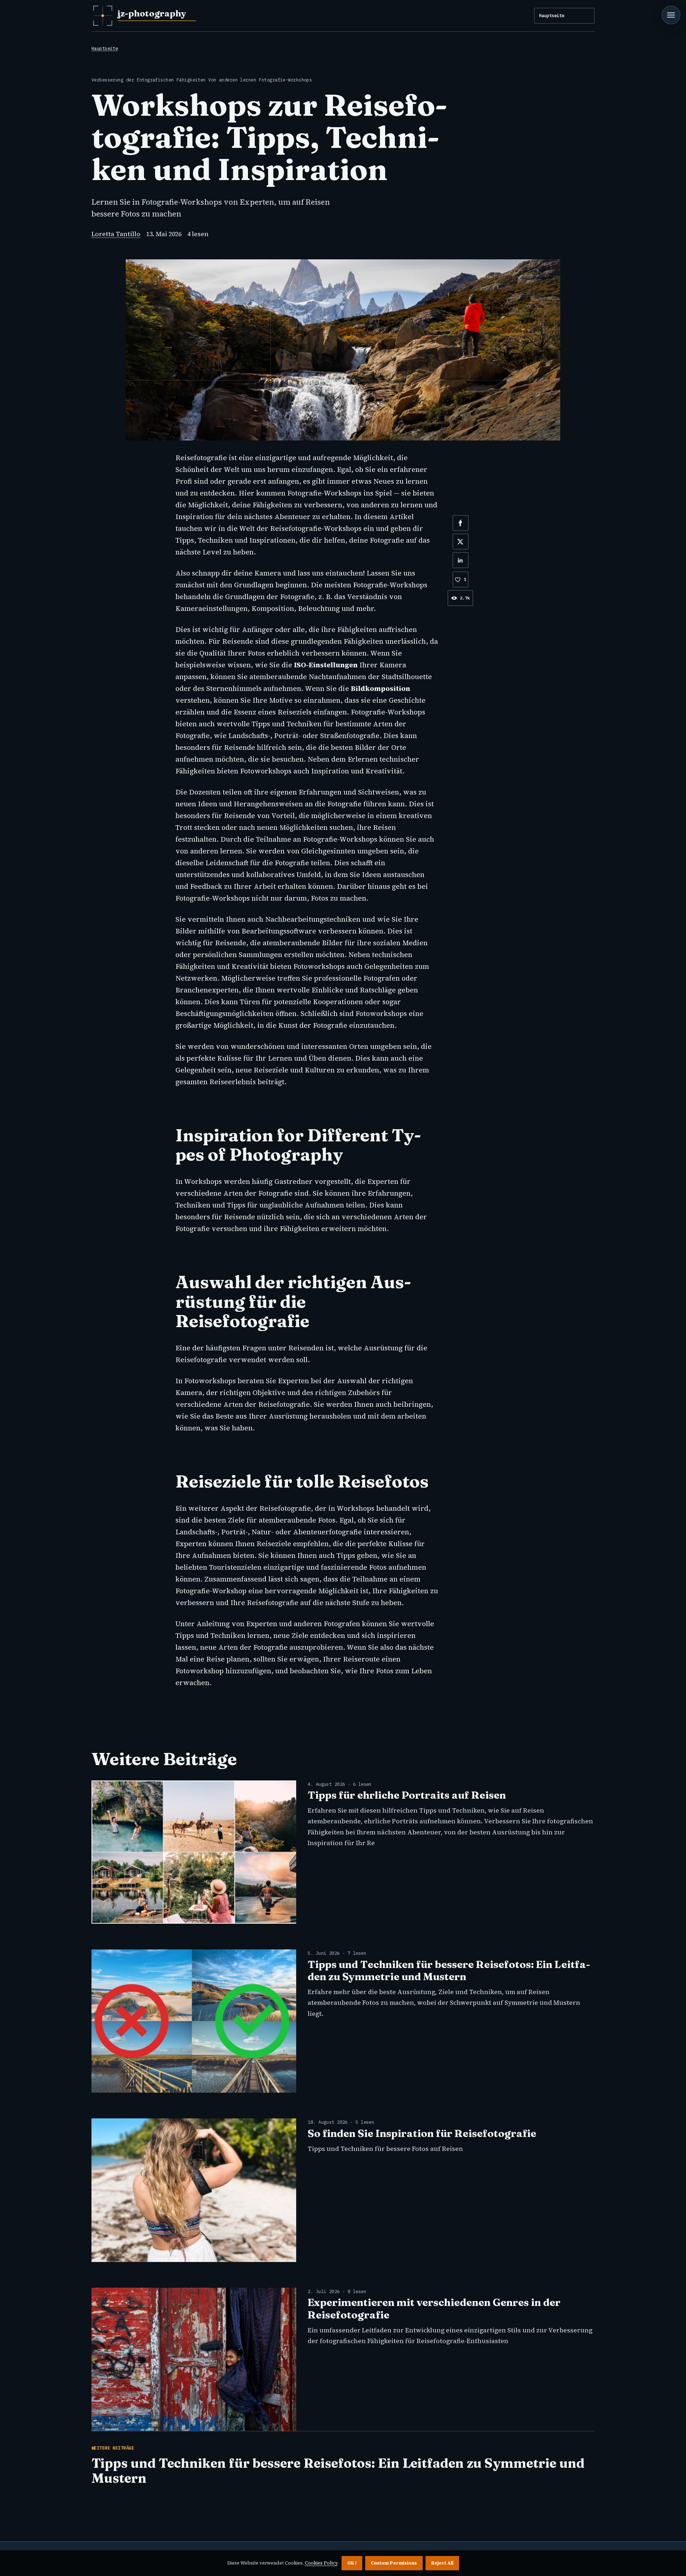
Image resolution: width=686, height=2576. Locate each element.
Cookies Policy (321, 2563)
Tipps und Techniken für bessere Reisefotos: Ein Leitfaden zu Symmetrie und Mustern (449, 1970)
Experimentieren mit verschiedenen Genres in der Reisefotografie (434, 2308)
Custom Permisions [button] (394, 2563)
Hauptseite (552, 15)
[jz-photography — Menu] (671, 15)
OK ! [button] (352, 2563)
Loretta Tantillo (116, 234)
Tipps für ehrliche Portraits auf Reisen (407, 1795)
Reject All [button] (442, 2563)
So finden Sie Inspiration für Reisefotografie (422, 2133)
